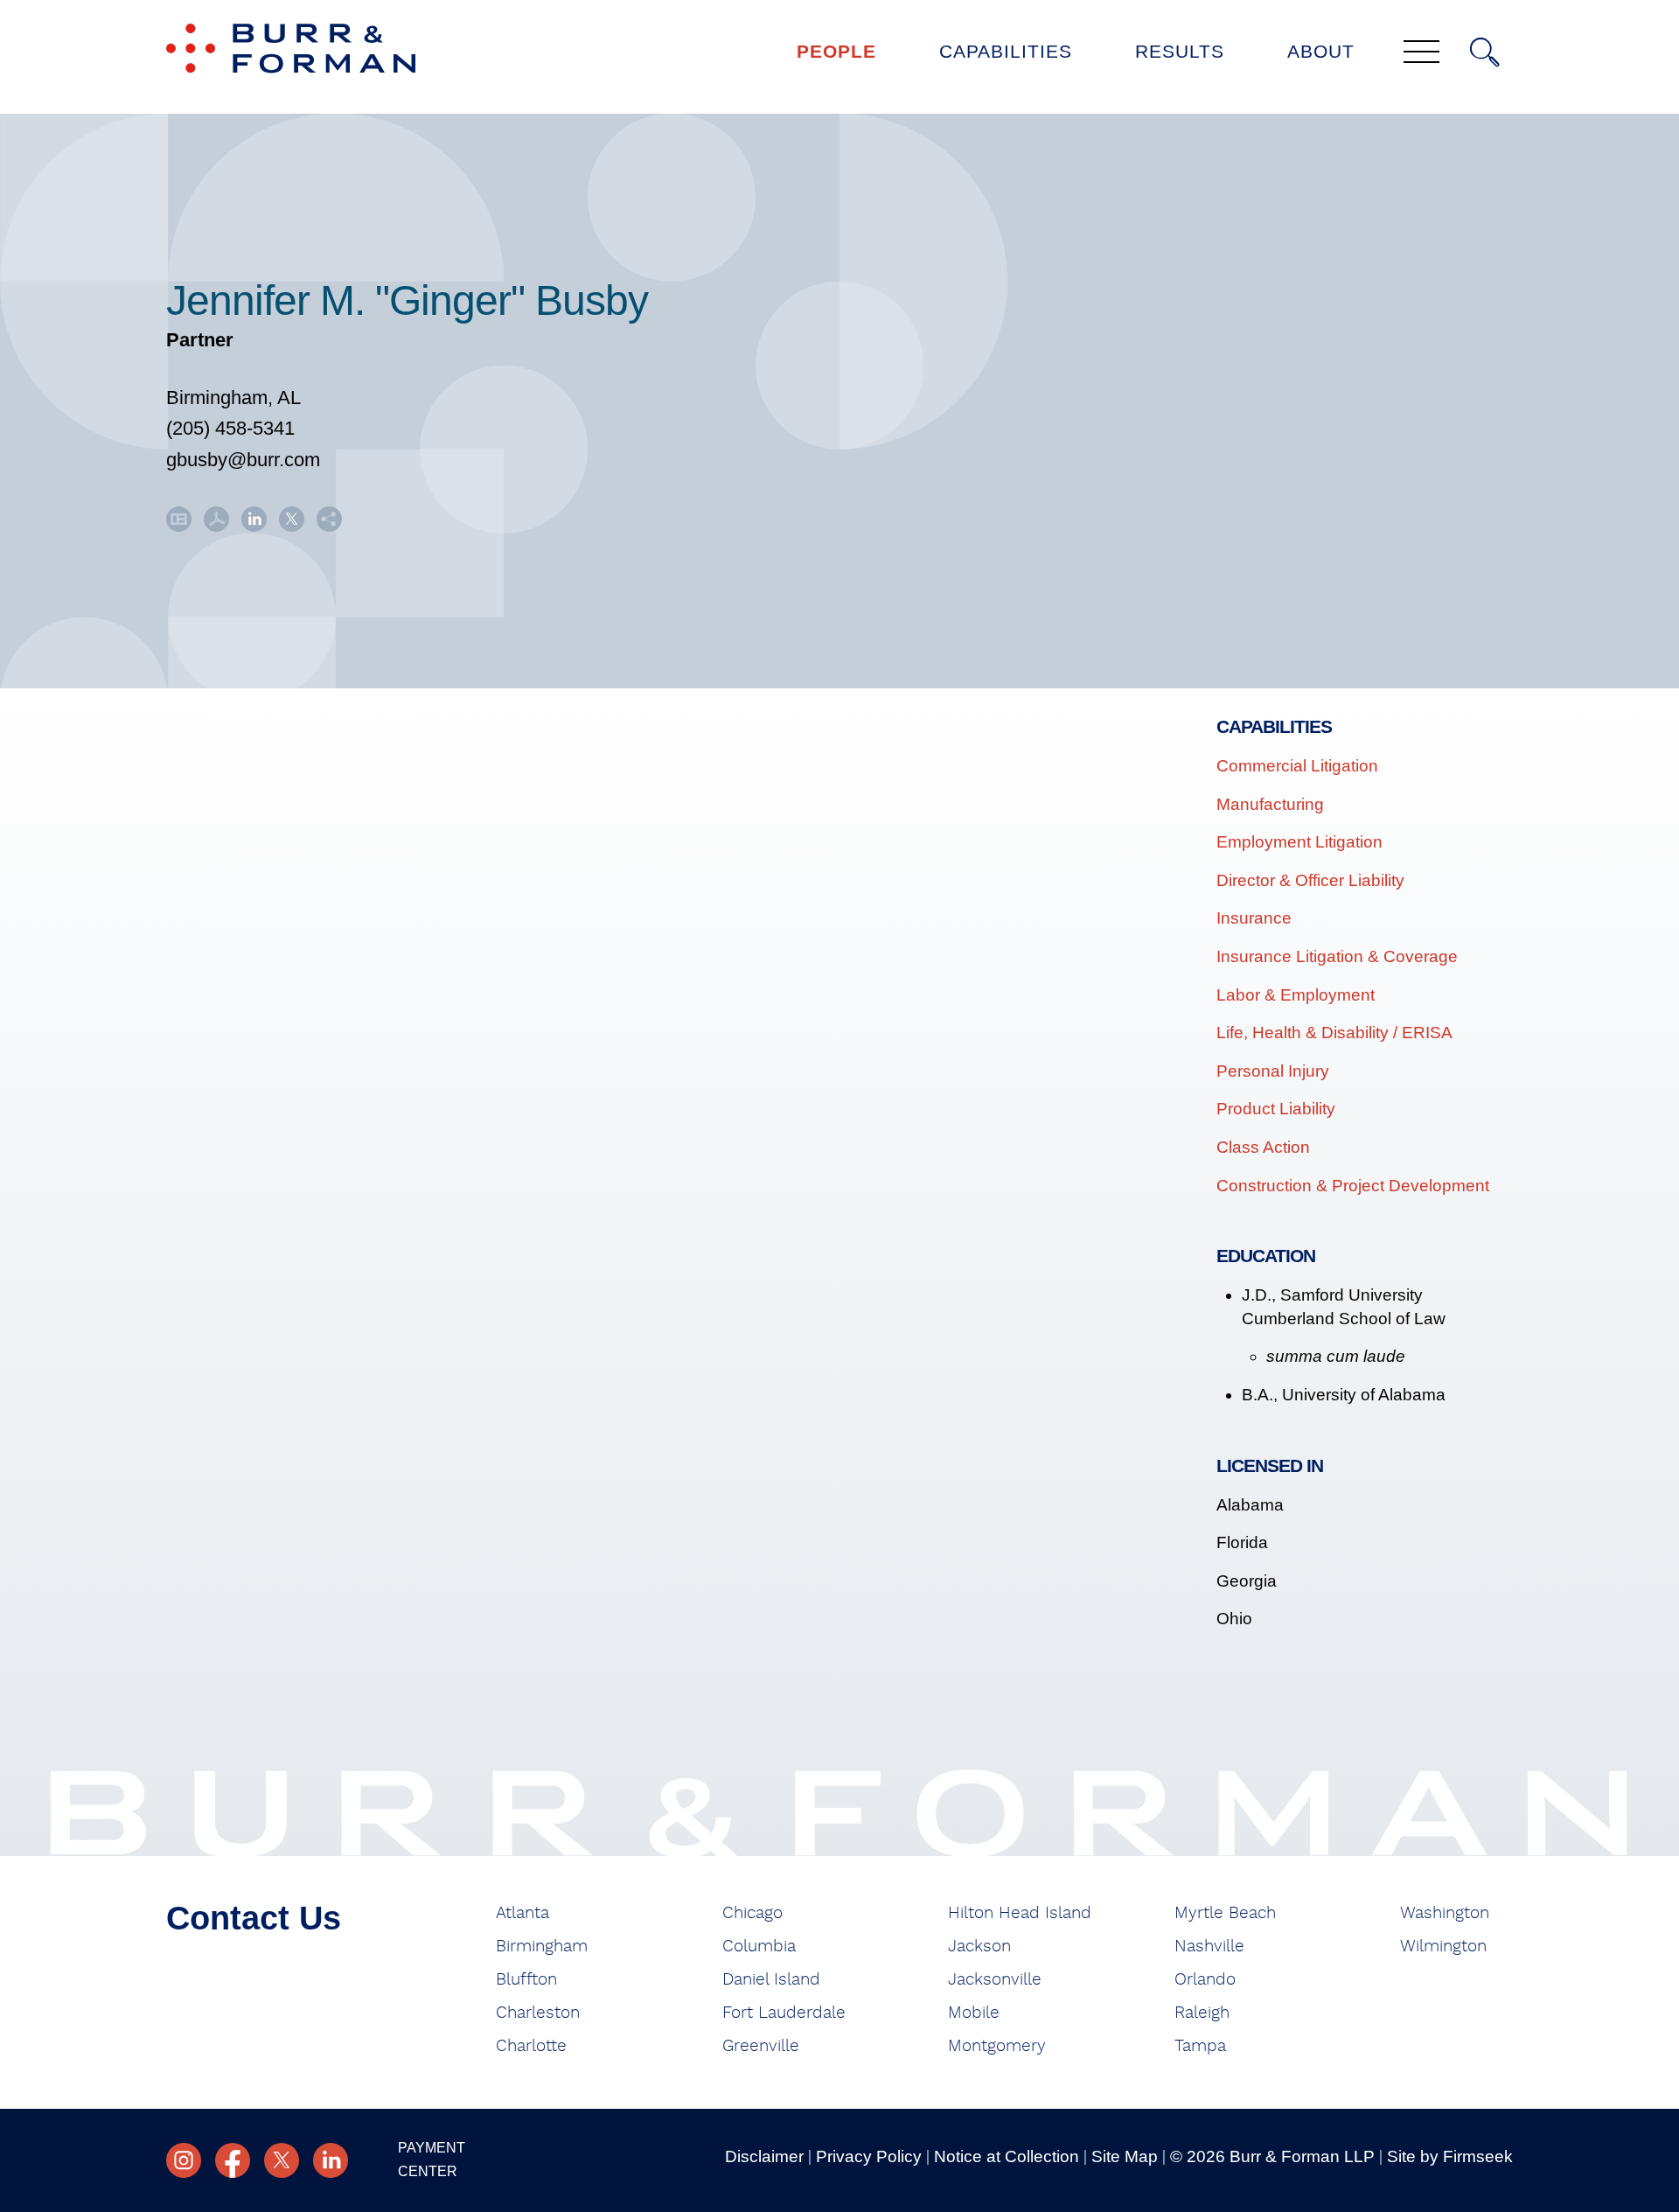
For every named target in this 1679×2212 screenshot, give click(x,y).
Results (1180, 51)
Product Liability (1276, 1109)
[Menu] (1421, 53)
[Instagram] (184, 2160)
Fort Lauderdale (784, 2013)
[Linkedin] (331, 2160)
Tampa (1200, 2046)
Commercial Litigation (1297, 766)
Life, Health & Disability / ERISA (1334, 1033)
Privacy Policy (869, 2156)
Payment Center (432, 2160)
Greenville (761, 2046)
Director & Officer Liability (1310, 880)
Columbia (759, 1947)
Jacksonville (995, 1980)
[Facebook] (233, 2160)
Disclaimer (764, 2156)
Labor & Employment (1296, 995)
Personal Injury (1273, 1071)
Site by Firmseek (1450, 2156)
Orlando (1205, 1980)
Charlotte (531, 2046)
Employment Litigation (1299, 842)
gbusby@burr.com (243, 460)
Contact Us (254, 1918)
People (836, 51)
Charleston (538, 2013)
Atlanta (523, 1913)
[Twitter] (282, 2160)
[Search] (1485, 52)
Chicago (752, 1913)
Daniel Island (771, 1980)
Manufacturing (1270, 804)
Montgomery (997, 2046)
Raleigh (1202, 2013)
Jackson (979, 1947)
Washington (1445, 1913)
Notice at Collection (1007, 2156)
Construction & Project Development (1353, 1186)
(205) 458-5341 (230, 428)
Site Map (1125, 2156)
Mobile (974, 2013)
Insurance (1254, 918)
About (1321, 51)
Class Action (1263, 1147)
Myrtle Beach (1225, 1913)
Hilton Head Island (1020, 1913)
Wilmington (1443, 1947)
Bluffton (526, 1980)
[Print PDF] (216, 525)
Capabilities (1006, 51)
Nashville (1209, 1947)
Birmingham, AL (233, 398)
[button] (329, 525)
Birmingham (542, 1947)
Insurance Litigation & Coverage (1337, 956)
